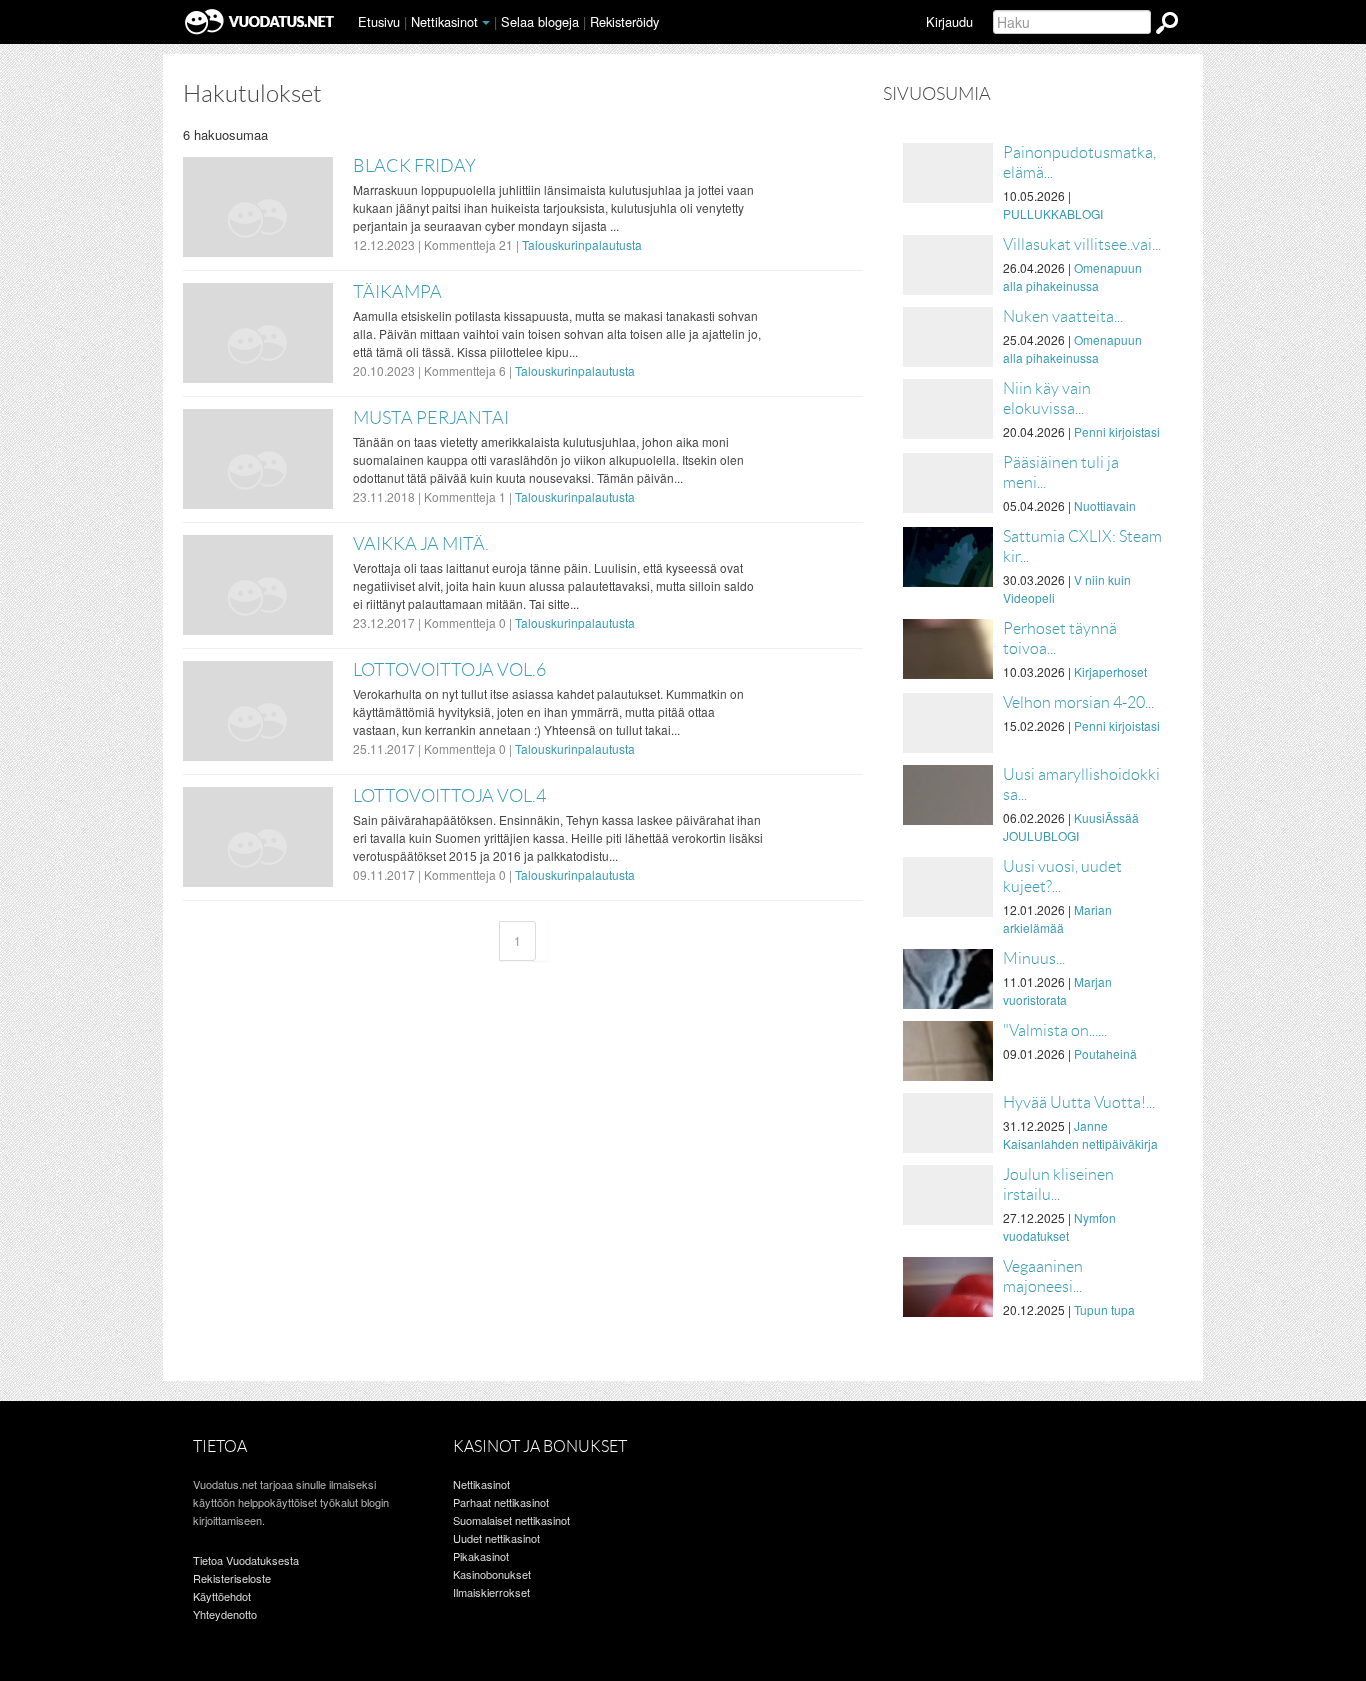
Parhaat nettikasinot (501, 1502)
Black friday (414, 166)
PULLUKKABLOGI (1053, 213)
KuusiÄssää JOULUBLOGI (1071, 826)
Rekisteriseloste (232, 1578)
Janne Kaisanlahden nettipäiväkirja (1080, 1134)
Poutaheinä (1105, 1053)
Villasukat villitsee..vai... (1082, 244)
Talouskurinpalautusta (582, 244)
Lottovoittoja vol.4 (449, 796)
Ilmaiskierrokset (491, 1592)
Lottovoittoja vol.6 (449, 670)
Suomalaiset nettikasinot (511, 1520)
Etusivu (379, 21)
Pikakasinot (481, 1556)
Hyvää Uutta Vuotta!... (1079, 1102)
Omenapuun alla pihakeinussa (1072, 276)
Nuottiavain (1105, 505)
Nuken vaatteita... (1063, 316)
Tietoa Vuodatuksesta (246, 1560)
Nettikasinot (444, 21)
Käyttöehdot (222, 1596)
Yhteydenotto (225, 1614)
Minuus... (1034, 958)
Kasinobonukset (492, 1574)
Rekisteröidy (624, 21)
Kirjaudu (949, 21)
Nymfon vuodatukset (1059, 1226)
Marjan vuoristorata (1057, 990)
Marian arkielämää (1057, 918)
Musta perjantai (431, 418)
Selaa (540, 21)
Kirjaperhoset (1110, 671)
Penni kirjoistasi (1117, 431)
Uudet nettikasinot (496, 1538)
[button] (486, 23)
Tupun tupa (1104, 1309)
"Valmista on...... (1055, 1030)
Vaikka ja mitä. (421, 544)
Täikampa (397, 292)
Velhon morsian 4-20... (1078, 702)
